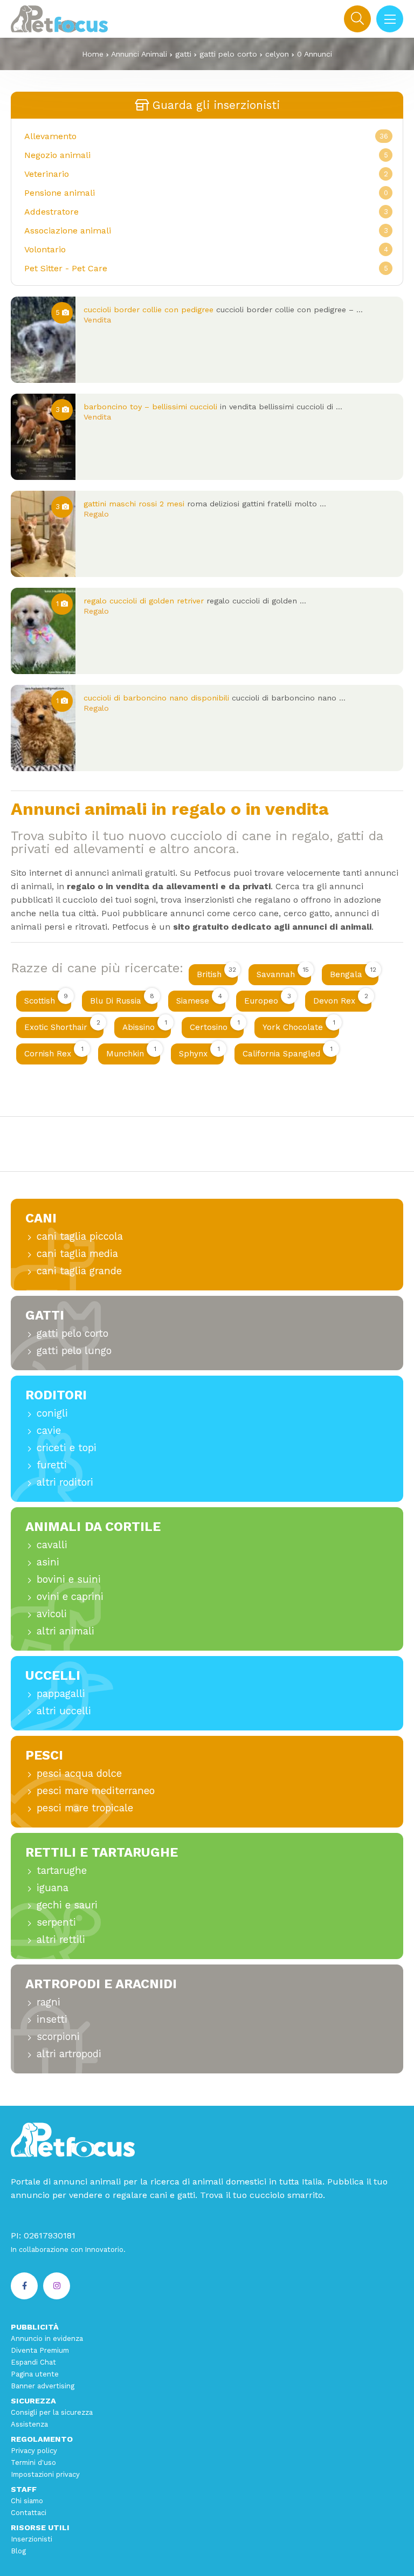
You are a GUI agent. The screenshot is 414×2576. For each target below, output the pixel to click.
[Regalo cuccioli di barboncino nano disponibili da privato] (43, 728)
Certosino (215, 1025)
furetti (52, 1465)
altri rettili (61, 1939)
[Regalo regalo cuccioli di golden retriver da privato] (43, 631)
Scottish (46, 999)
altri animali (65, 1631)
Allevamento (50, 136)
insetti (52, 2019)
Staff (24, 2489)
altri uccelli (64, 1711)
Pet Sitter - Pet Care (66, 268)
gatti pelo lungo (74, 1351)
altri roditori (65, 1482)
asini (48, 1562)
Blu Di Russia (122, 999)
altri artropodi (69, 2054)
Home (93, 54)
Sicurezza (33, 2401)
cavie (49, 1430)
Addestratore (51, 212)
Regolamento (42, 2439)
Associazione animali (68, 231)
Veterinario (47, 174)
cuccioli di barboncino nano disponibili (156, 698)
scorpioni (58, 2036)
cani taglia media (77, 1253)
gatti (183, 54)
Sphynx (199, 1052)
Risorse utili (40, 2527)
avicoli (52, 1614)
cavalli (52, 1545)
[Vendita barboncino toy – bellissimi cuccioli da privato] (43, 437)
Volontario (45, 249)
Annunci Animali (139, 54)
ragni (49, 2002)
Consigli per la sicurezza (52, 2412)
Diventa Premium (40, 2350)
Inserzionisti (32, 2539)
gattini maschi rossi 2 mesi (134, 504)
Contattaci (29, 2513)
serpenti (56, 1922)
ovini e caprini (70, 1596)
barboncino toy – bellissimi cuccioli (150, 407)
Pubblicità (35, 2327)
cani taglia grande (79, 1271)
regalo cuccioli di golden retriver (144, 601)
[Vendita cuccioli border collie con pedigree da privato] (43, 340)
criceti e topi (67, 1448)
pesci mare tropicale (85, 1808)
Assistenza (29, 2424)
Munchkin (131, 1052)
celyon (277, 54)
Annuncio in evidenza (47, 2338)
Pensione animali (60, 193)
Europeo (268, 999)
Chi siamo (27, 2501)
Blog (18, 2551)
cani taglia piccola (80, 1236)
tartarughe (62, 1870)
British (216, 973)
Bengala (353, 973)
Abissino (145, 1025)
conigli (52, 1413)
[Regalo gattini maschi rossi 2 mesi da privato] (43, 534)
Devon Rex (341, 999)
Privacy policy (34, 2451)
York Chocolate (299, 1025)
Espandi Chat (33, 2362)
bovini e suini (69, 1579)
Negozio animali (57, 155)
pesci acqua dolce (79, 1773)
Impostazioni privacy (45, 2474)
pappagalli (61, 1694)
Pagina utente (35, 2374)
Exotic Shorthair (62, 1025)
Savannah (283, 973)
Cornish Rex (54, 1052)
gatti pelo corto (228, 54)
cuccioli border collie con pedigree (149, 310)
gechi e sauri (67, 1905)
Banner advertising (43, 2386)
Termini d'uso (33, 2462)
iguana (53, 1888)
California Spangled (288, 1052)
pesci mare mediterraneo (96, 1791)
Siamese (199, 999)
